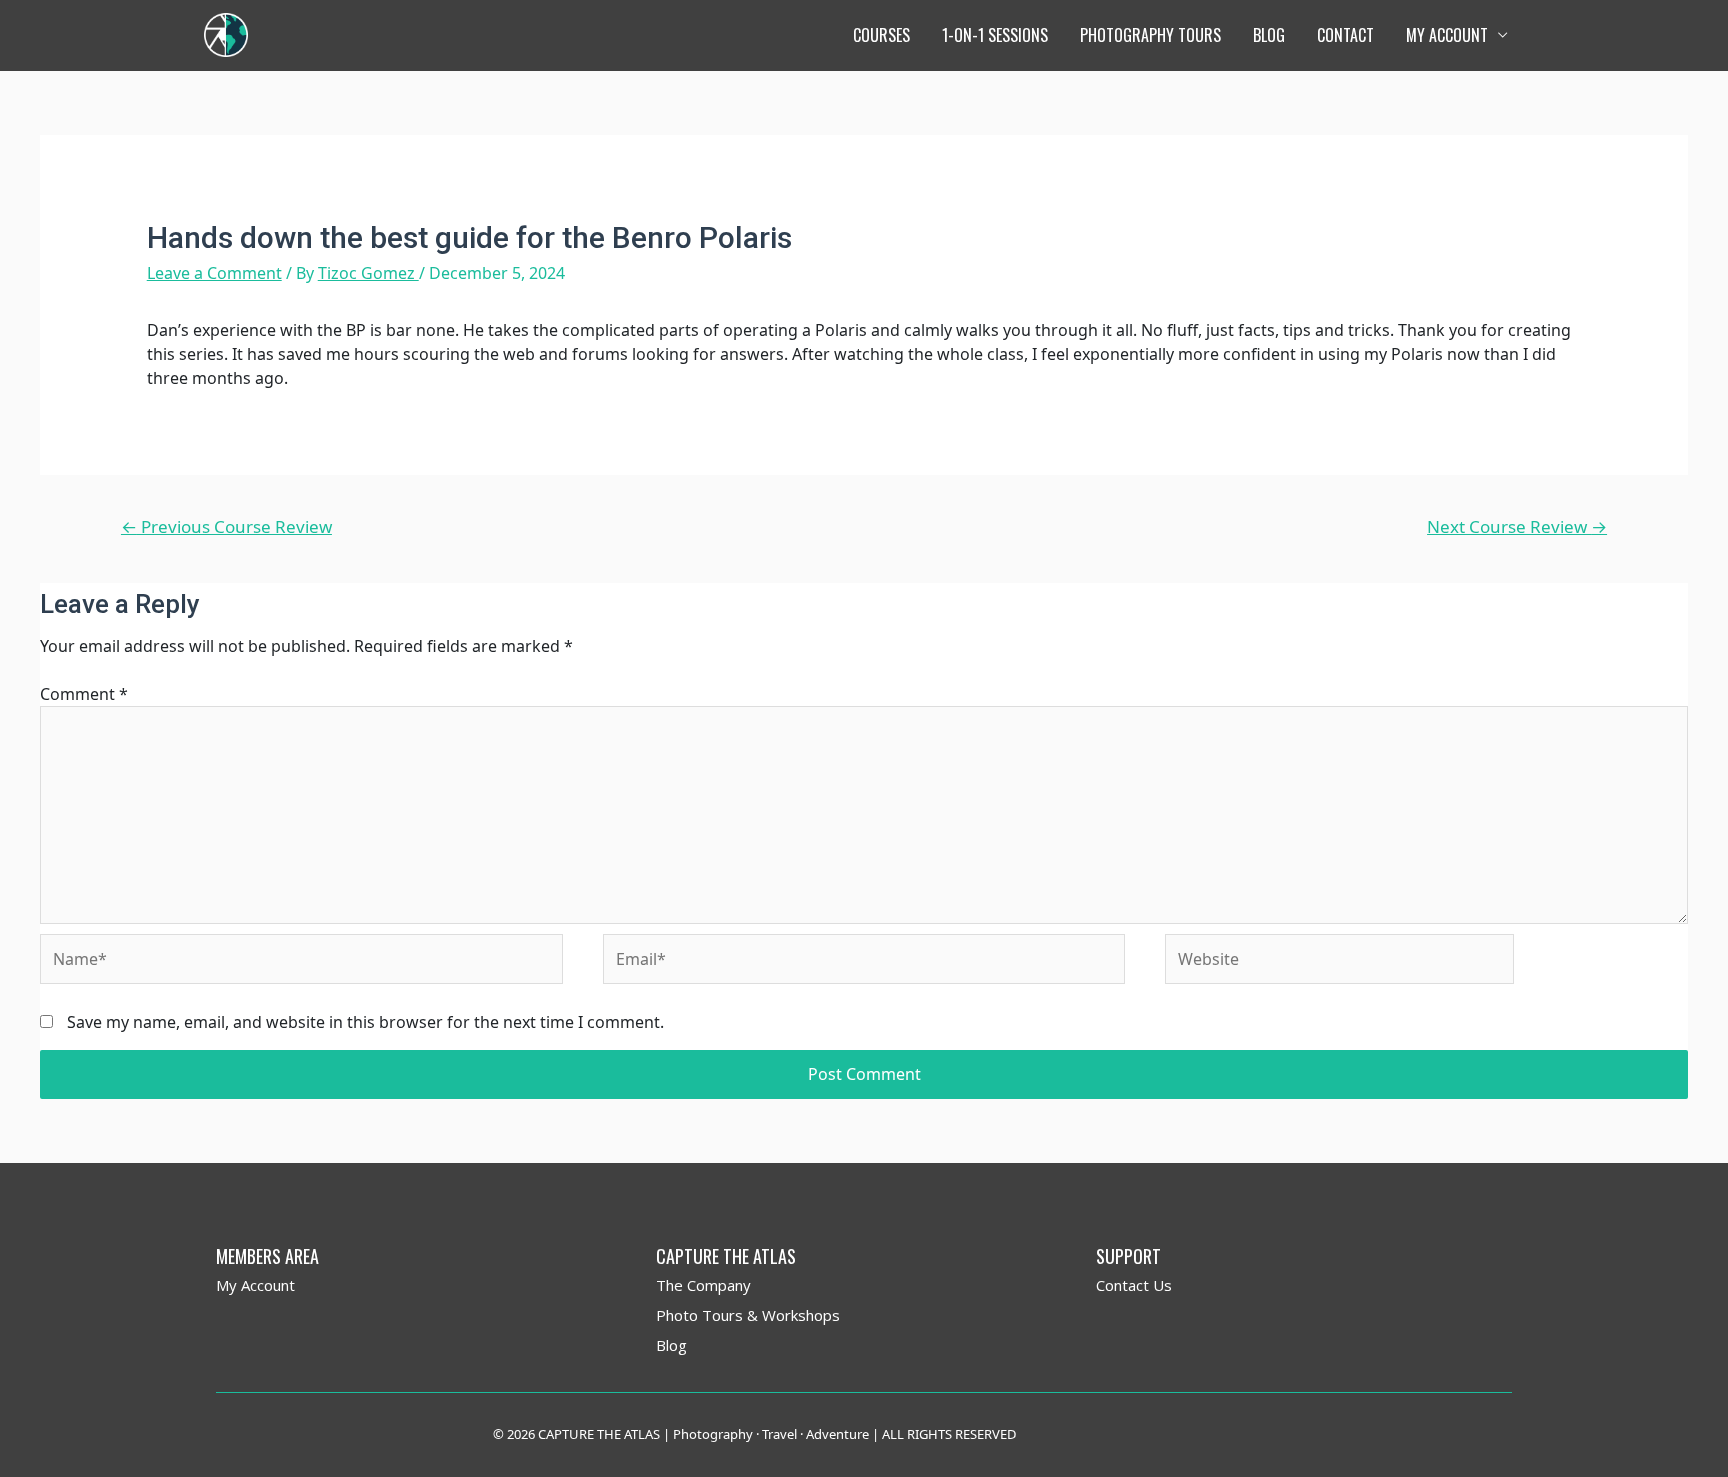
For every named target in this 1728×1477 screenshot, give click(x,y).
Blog (671, 1345)
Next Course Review (1517, 526)
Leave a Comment (214, 273)
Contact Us (1134, 1285)
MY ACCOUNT (1447, 35)
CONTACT (1345, 35)
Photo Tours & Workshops (748, 1315)
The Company (703, 1285)
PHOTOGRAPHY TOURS (1150, 35)
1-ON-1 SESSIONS (995, 35)
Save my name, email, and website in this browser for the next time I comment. (365, 1022)
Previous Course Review (226, 526)
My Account (255, 1285)
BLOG (1269, 35)
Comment (84, 694)
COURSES (881, 35)
